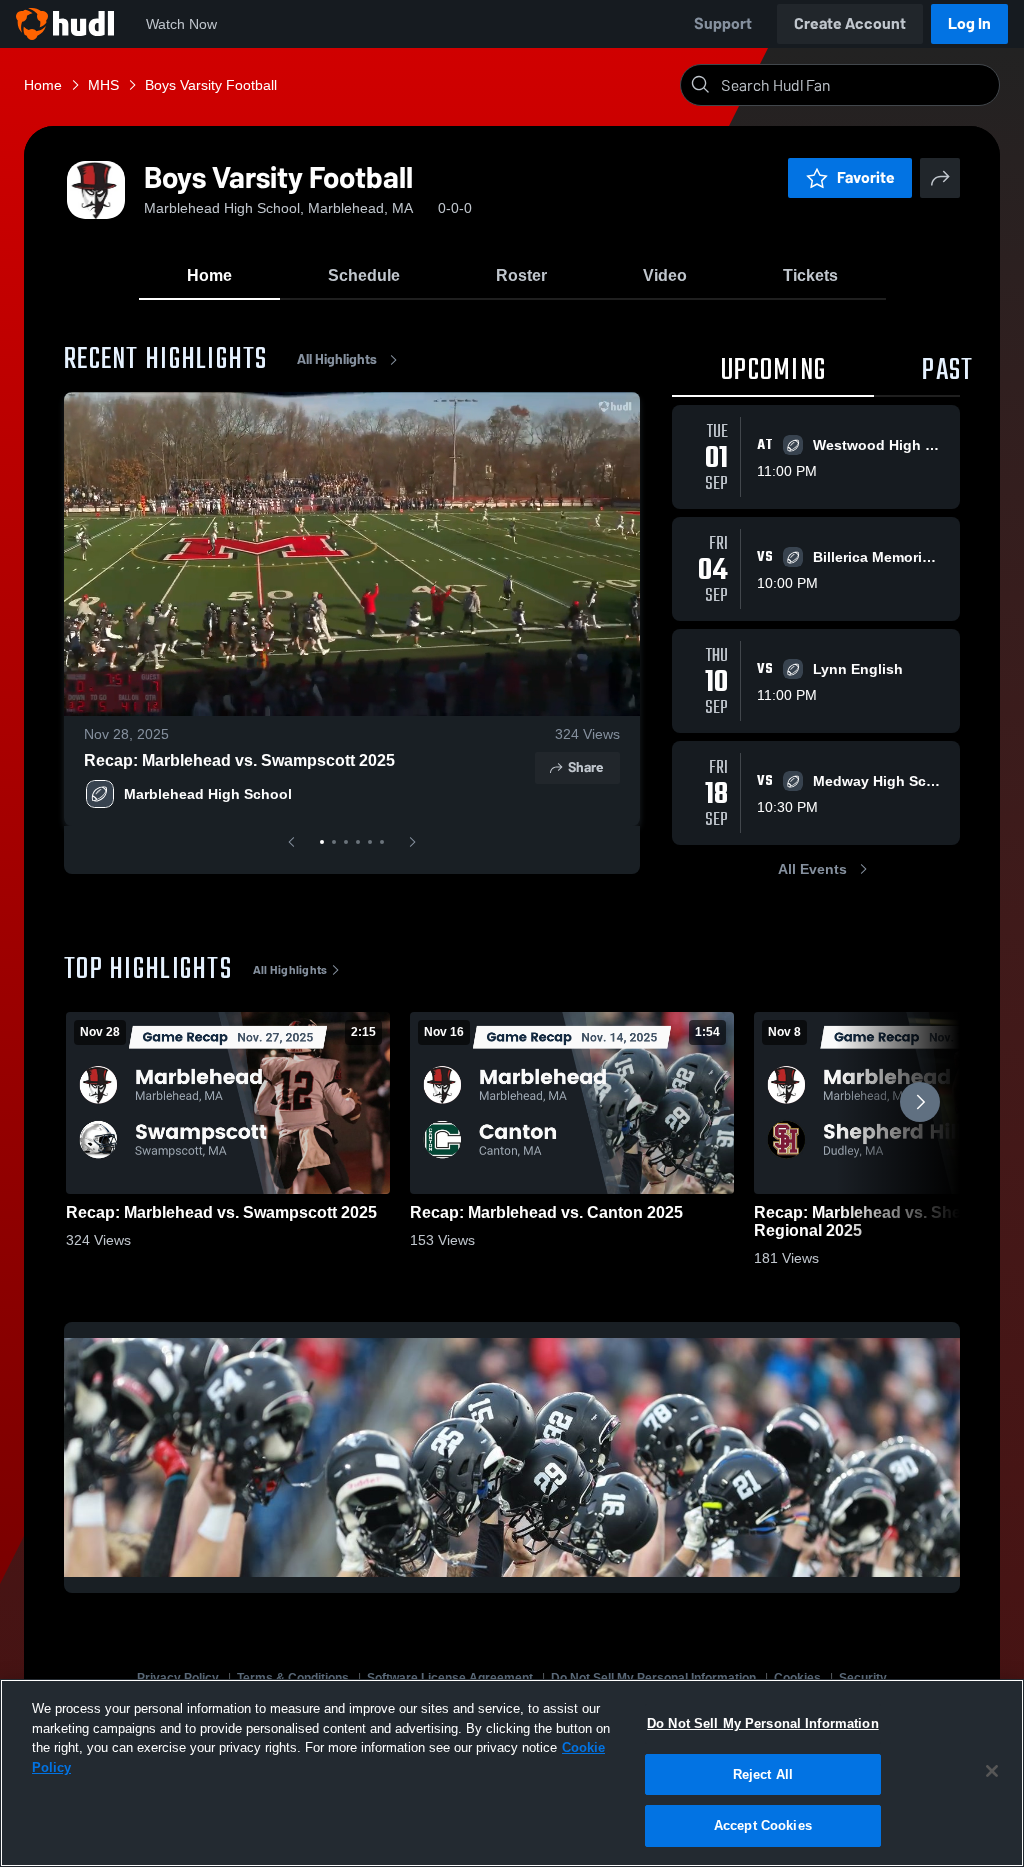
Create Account (850, 23)
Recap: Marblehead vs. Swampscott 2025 (239, 760)
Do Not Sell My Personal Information (763, 1723)
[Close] (992, 1771)
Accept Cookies (763, 1825)
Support (723, 23)
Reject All (763, 1774)
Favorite (866, 177)
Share (585, 767)
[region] (512, 1773)
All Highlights (337, 359)
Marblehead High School (208, 794)
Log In (969, 23)
